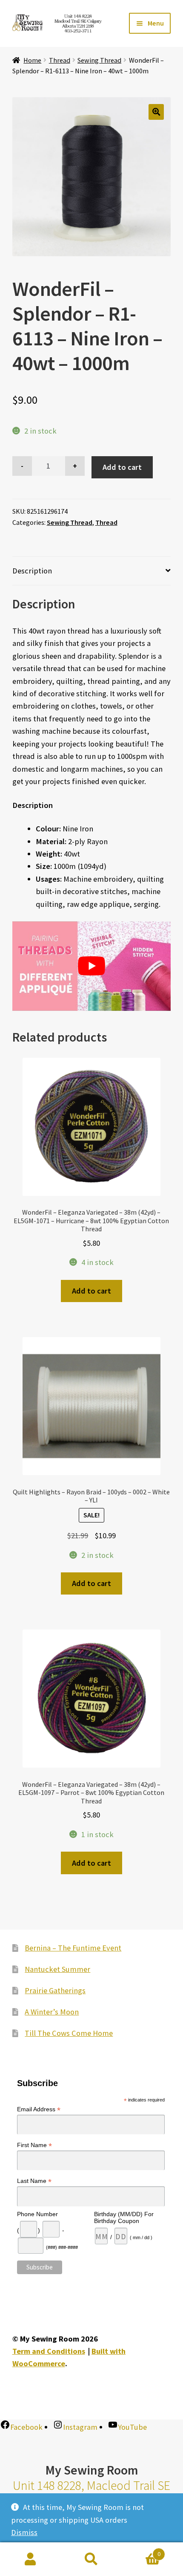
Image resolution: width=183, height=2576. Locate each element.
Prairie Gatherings (55, 1990)
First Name (34, 2145)
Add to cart (122, 467)
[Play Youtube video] (92, 966)
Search (91, 2559)
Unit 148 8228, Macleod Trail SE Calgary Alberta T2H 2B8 (91, 2493)
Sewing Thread (99, 60)
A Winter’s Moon (52, 2012)
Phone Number (37, 2214)
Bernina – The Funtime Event (73, 1948)
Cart (141, 2551)
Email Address (39, 2109)
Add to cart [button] (91, 1291)
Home (32, 60)
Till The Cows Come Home (69, 2033)
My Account (30, 2559)
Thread (60, 60)
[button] (156, 112)
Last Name (34, 2181)
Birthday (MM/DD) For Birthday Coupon (124, 2217)
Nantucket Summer (57, 1969)
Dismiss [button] (24, 2532)
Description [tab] (32, 571)
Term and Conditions (49, 2351)
